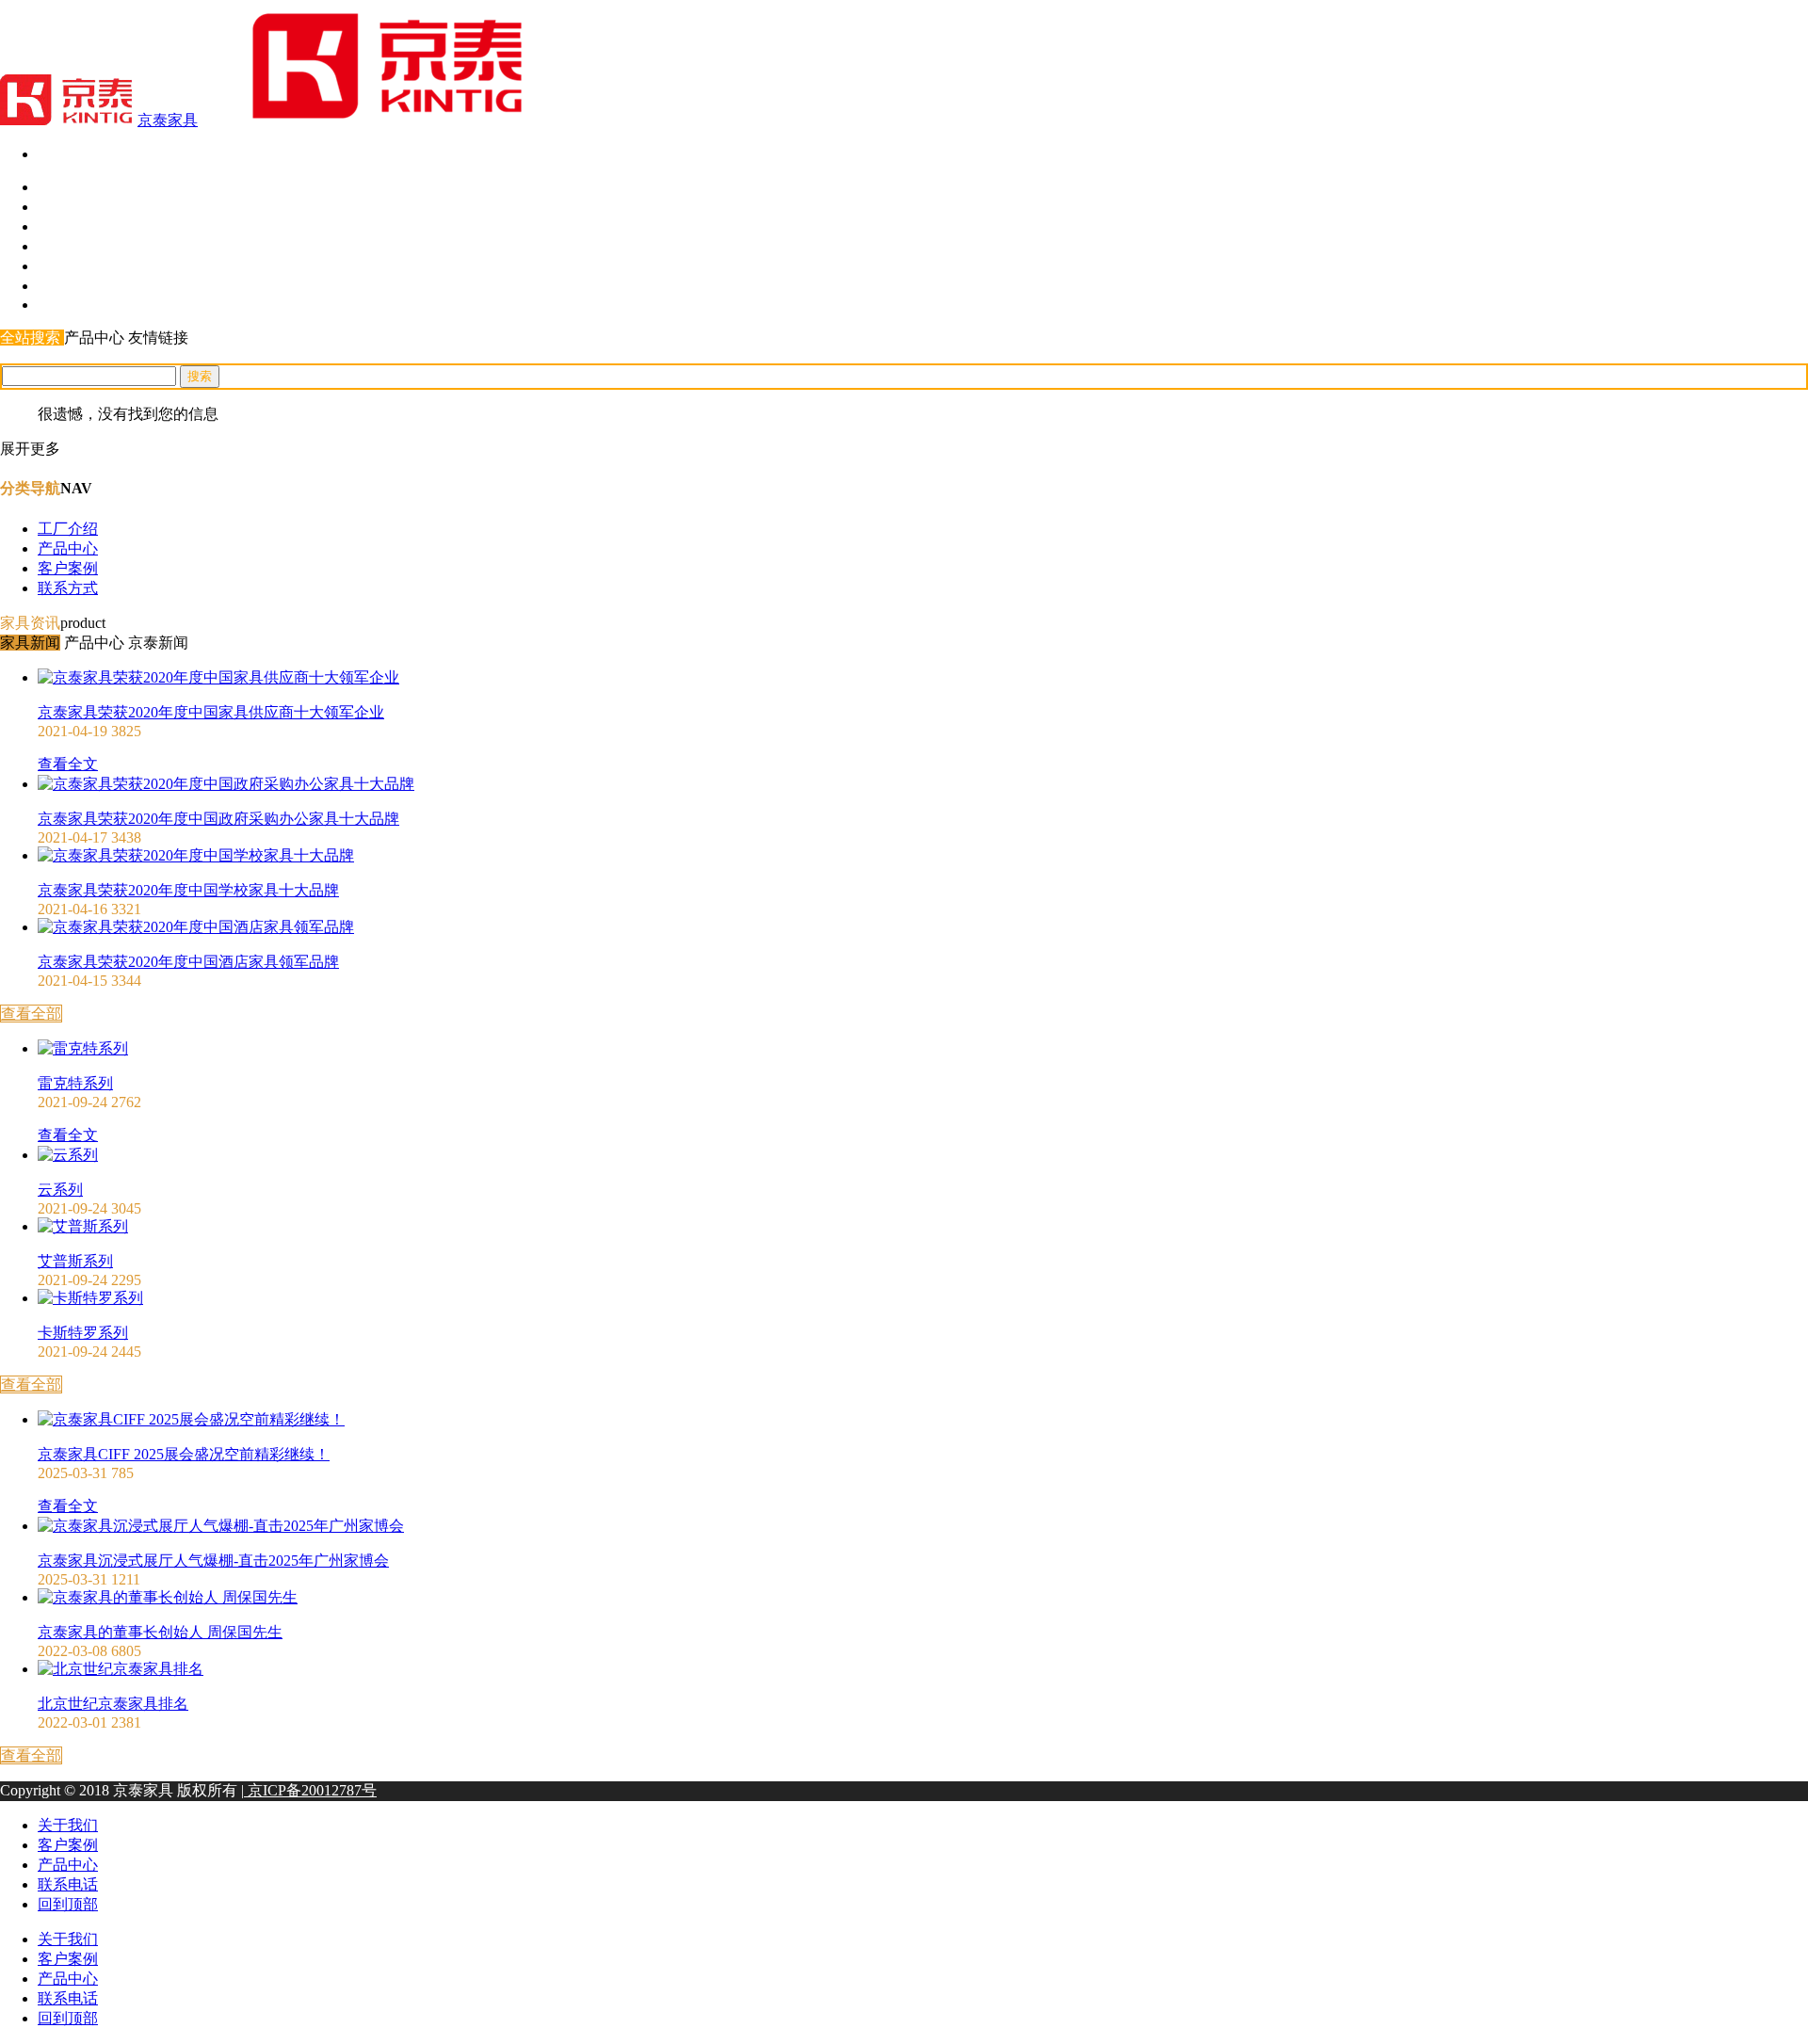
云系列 (60, 1190)
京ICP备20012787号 (310, 1790)
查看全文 (68, 764)
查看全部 (31, 1014)
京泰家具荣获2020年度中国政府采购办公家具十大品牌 (218, 819)
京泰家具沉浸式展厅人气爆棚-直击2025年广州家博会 (213, 1561)
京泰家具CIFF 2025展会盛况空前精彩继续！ (184, 1454)
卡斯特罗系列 (83, 1333)
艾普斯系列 (75, 1261)
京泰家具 (168, 120)
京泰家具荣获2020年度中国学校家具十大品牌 (188, 890)
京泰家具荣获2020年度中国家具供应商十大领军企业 (211, 712)
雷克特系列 (75, 1083)
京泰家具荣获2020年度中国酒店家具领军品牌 (188, 962)
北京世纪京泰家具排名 (113, 1704)
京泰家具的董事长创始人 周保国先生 (160, 1632)
